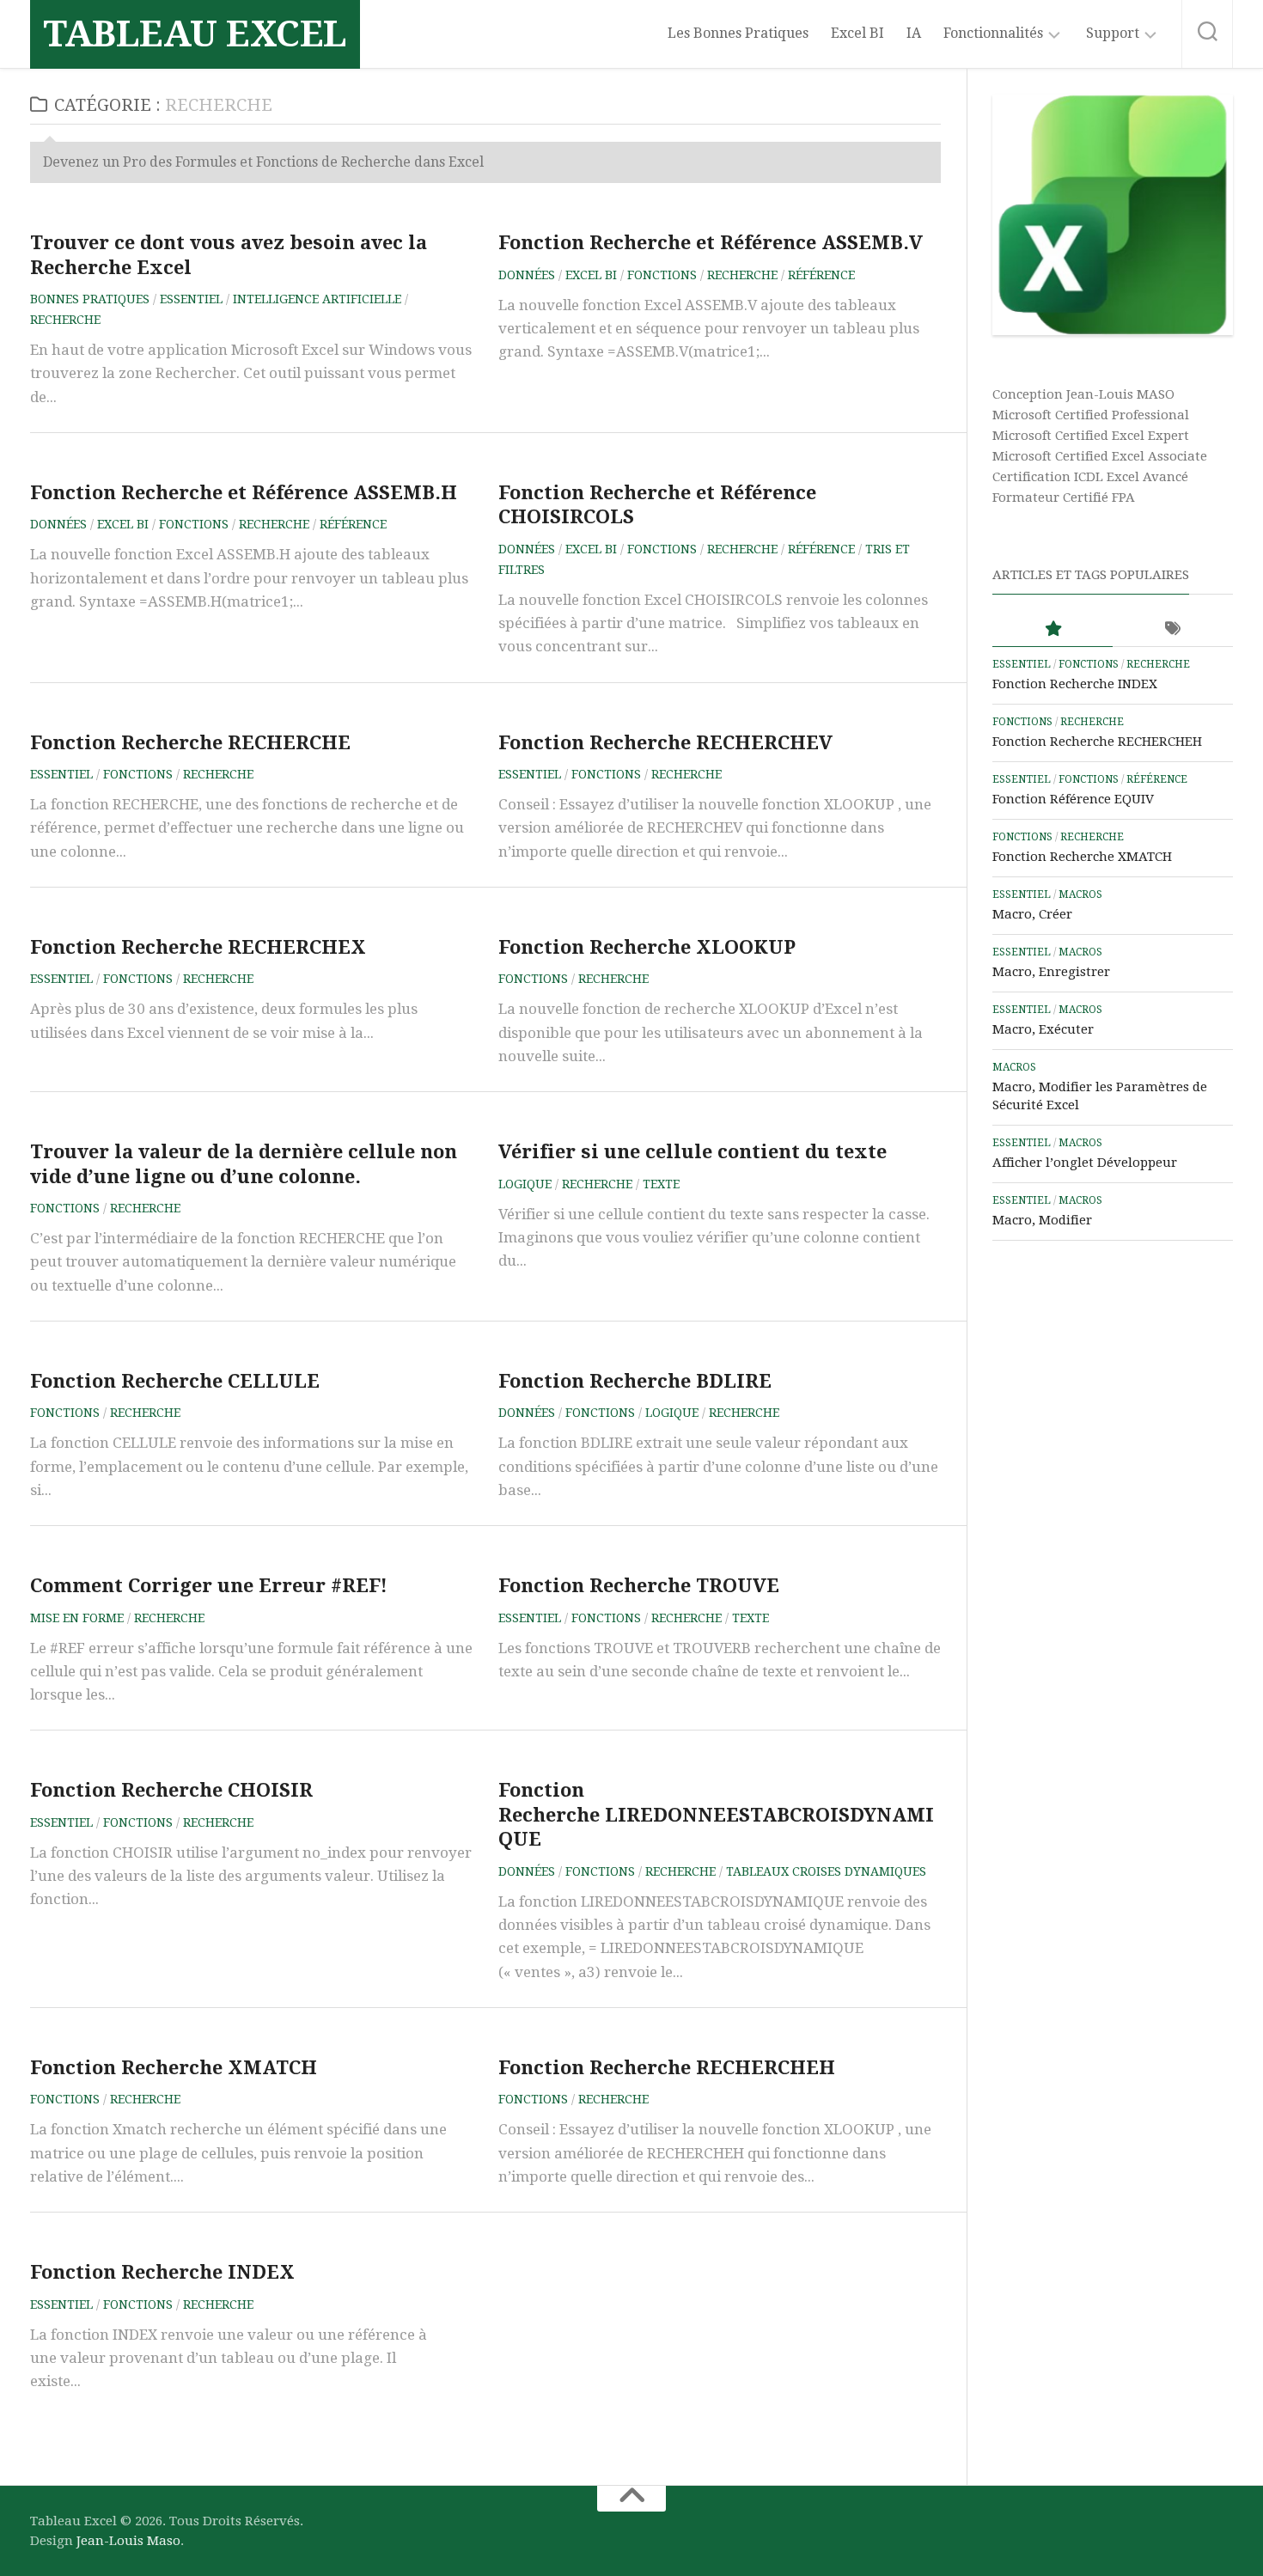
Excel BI (857, 33)
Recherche (65, 320)
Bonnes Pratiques (90, 299)
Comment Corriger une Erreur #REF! (209, 1586)
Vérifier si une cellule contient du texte (693, 1152)
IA (914, 33)
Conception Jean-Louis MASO (1083, 394)
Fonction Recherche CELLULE (175, 1381)
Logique (525, 1184)
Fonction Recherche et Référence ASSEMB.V (711, 243)
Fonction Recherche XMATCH (174, 2068)
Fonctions (662, 275)
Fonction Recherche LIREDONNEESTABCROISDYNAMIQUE (716, 1815)
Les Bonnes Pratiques (738, 33)
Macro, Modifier (1042, 1220)
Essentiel (191, 299)
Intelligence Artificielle (317, 299)
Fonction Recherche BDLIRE (635, 1381)
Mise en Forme (77, 1618)
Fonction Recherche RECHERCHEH (667, 2068)
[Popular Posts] (1052, 629)
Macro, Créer (1032, 914)
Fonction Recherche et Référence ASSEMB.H (244, 493)
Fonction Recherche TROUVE (639, 1586)
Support (1113, 33)
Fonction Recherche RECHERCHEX (198, 947)
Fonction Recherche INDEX (162, 2272)
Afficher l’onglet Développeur (1085, 1163)
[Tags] (1173, 629)
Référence (821, 275)
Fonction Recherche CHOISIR (171, 1790)
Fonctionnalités (993, 33)
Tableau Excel (195, 34)
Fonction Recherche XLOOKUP (647, 947)
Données (527, 275)
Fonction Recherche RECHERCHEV (665, 743)
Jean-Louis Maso (128, 2541)
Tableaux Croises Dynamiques (826, 1871)
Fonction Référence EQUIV (1073, 799)
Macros (1080, 894)
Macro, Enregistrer (1051, 972)
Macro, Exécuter (1043, 1029)
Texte (661, 1184)
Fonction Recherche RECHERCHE (190, 743)
